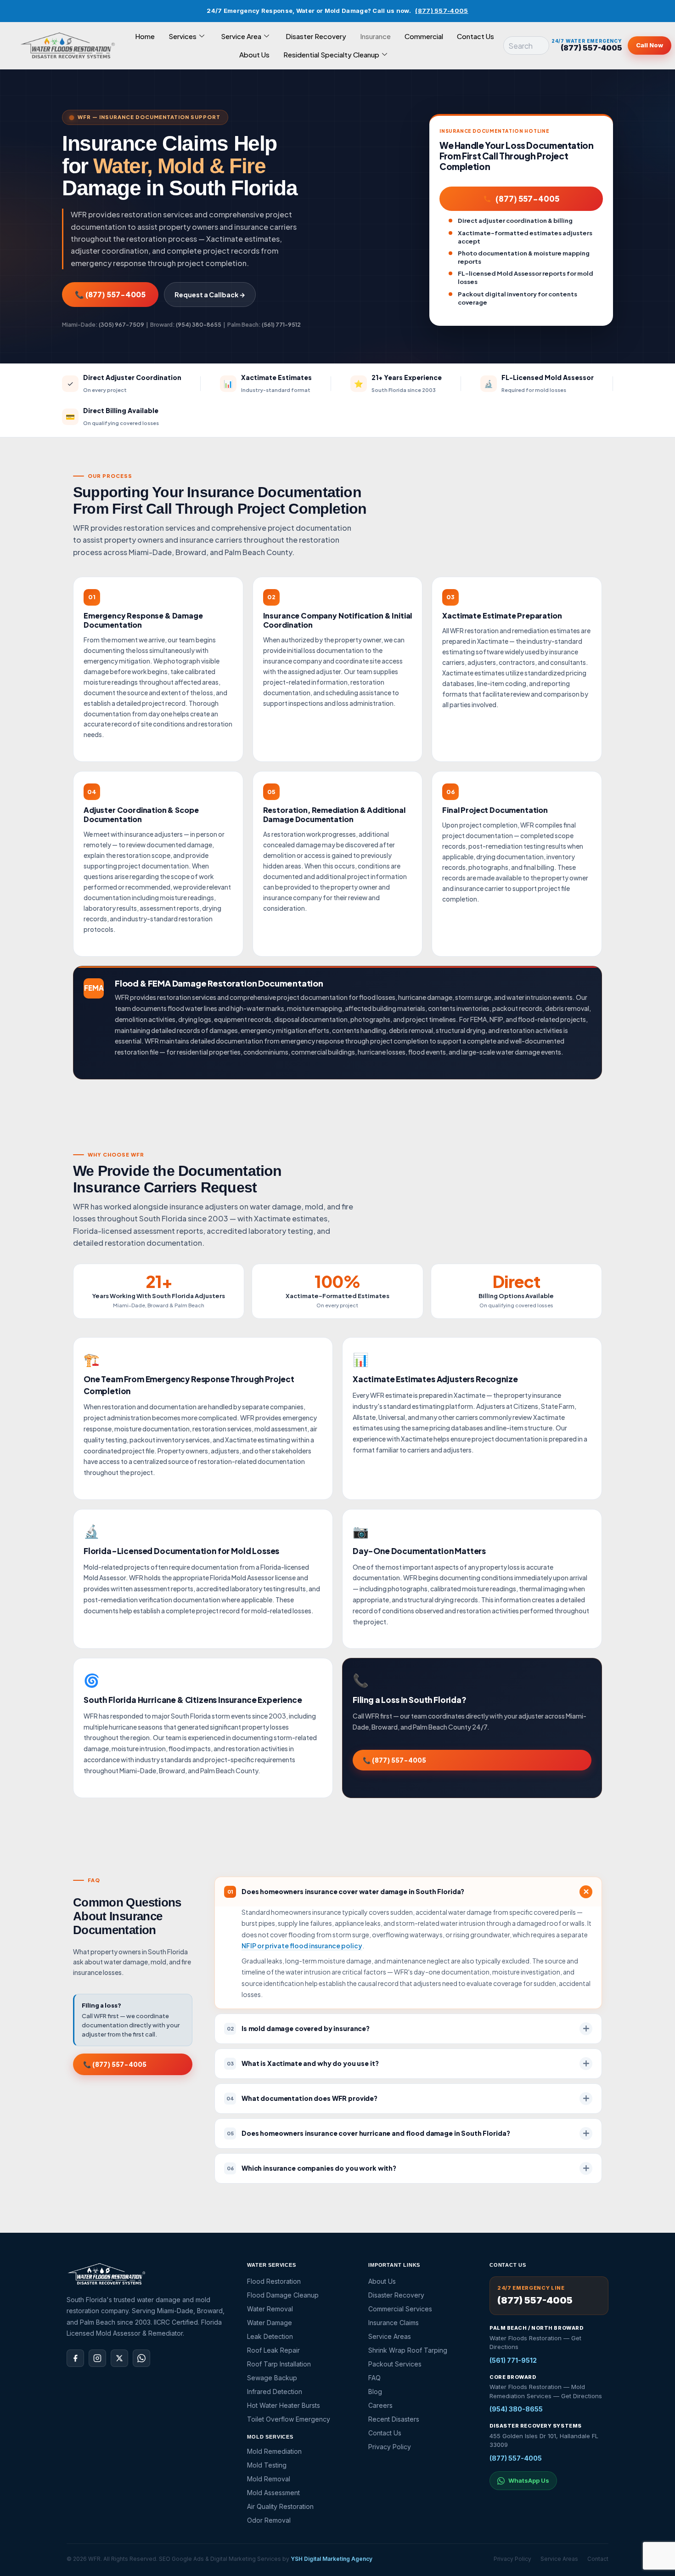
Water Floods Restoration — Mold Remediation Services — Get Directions (546, 2391)
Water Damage (270, 2323)
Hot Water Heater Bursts (284, 2405)
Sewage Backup (272, 2378)
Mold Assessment (273, 2493)
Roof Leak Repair (273, 2350)
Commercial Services (400, 2309)
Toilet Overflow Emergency (289, 2419)
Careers (380, 2405)
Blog (375, 2392)
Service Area (241, 36)
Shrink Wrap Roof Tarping (408, 2350)
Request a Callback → (210, 295)
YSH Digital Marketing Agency (332, 2559)
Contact (598, 2559)
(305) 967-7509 (121, 325)
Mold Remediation (274, 2451)
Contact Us (475, 36)
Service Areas (390, 2336)
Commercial (424, 36)
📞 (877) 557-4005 (110, 294)
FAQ (374, 2378)
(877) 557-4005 (442, 11)
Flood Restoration (274, 2281)
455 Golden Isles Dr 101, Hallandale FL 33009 (544, 2440)
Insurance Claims (394, 2323)
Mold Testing (267, 2465)
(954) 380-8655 (199, 325)
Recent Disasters (394, 2419)
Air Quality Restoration (280, 2506)
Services (183, 36)
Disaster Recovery (316, 36)
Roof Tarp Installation (279, 2364)
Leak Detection (270, 2336)
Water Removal (270, 2309)
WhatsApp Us (529, 2480)
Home (145, 36)
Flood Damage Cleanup (283, 2295)
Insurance (375, 36)
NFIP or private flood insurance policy (302, 1946)
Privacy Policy (390, 2447)
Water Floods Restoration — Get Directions (535, 2343)
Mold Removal (269, 2479)
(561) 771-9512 (281, 325)
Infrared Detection (275, 2392)
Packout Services (395, 2364)
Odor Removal (269, 2520)
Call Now (650, 45)
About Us (254, 54)
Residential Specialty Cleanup (331, 54)
